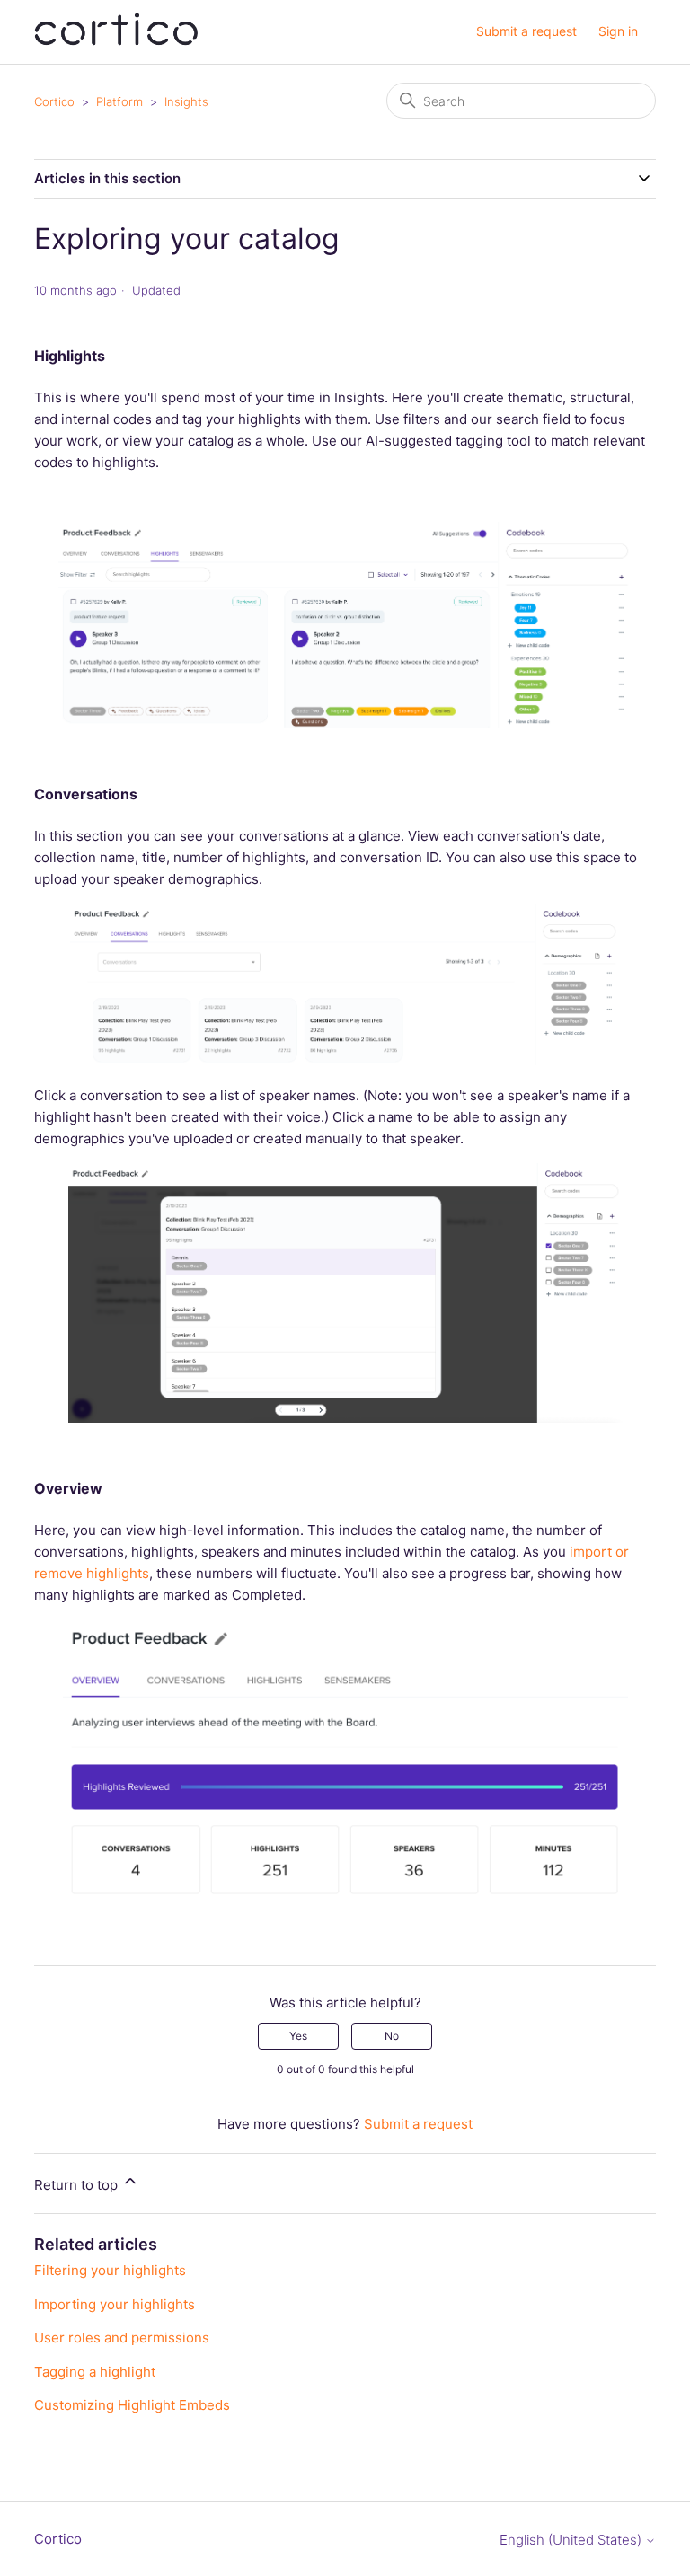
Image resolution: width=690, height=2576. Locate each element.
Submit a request (526, 31)
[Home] (116, 41)
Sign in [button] (618, 31)
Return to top (78, 2185)
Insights (186, 101)
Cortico (54, 101)
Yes (298, 2036)
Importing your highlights (115, 2304)
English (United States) (572, 2540)
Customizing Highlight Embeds (132, 2405)
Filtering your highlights (110, 2270)
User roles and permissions (122, 2338)
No (392, 2036)
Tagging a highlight (95, 2372)
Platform (119, 101)
